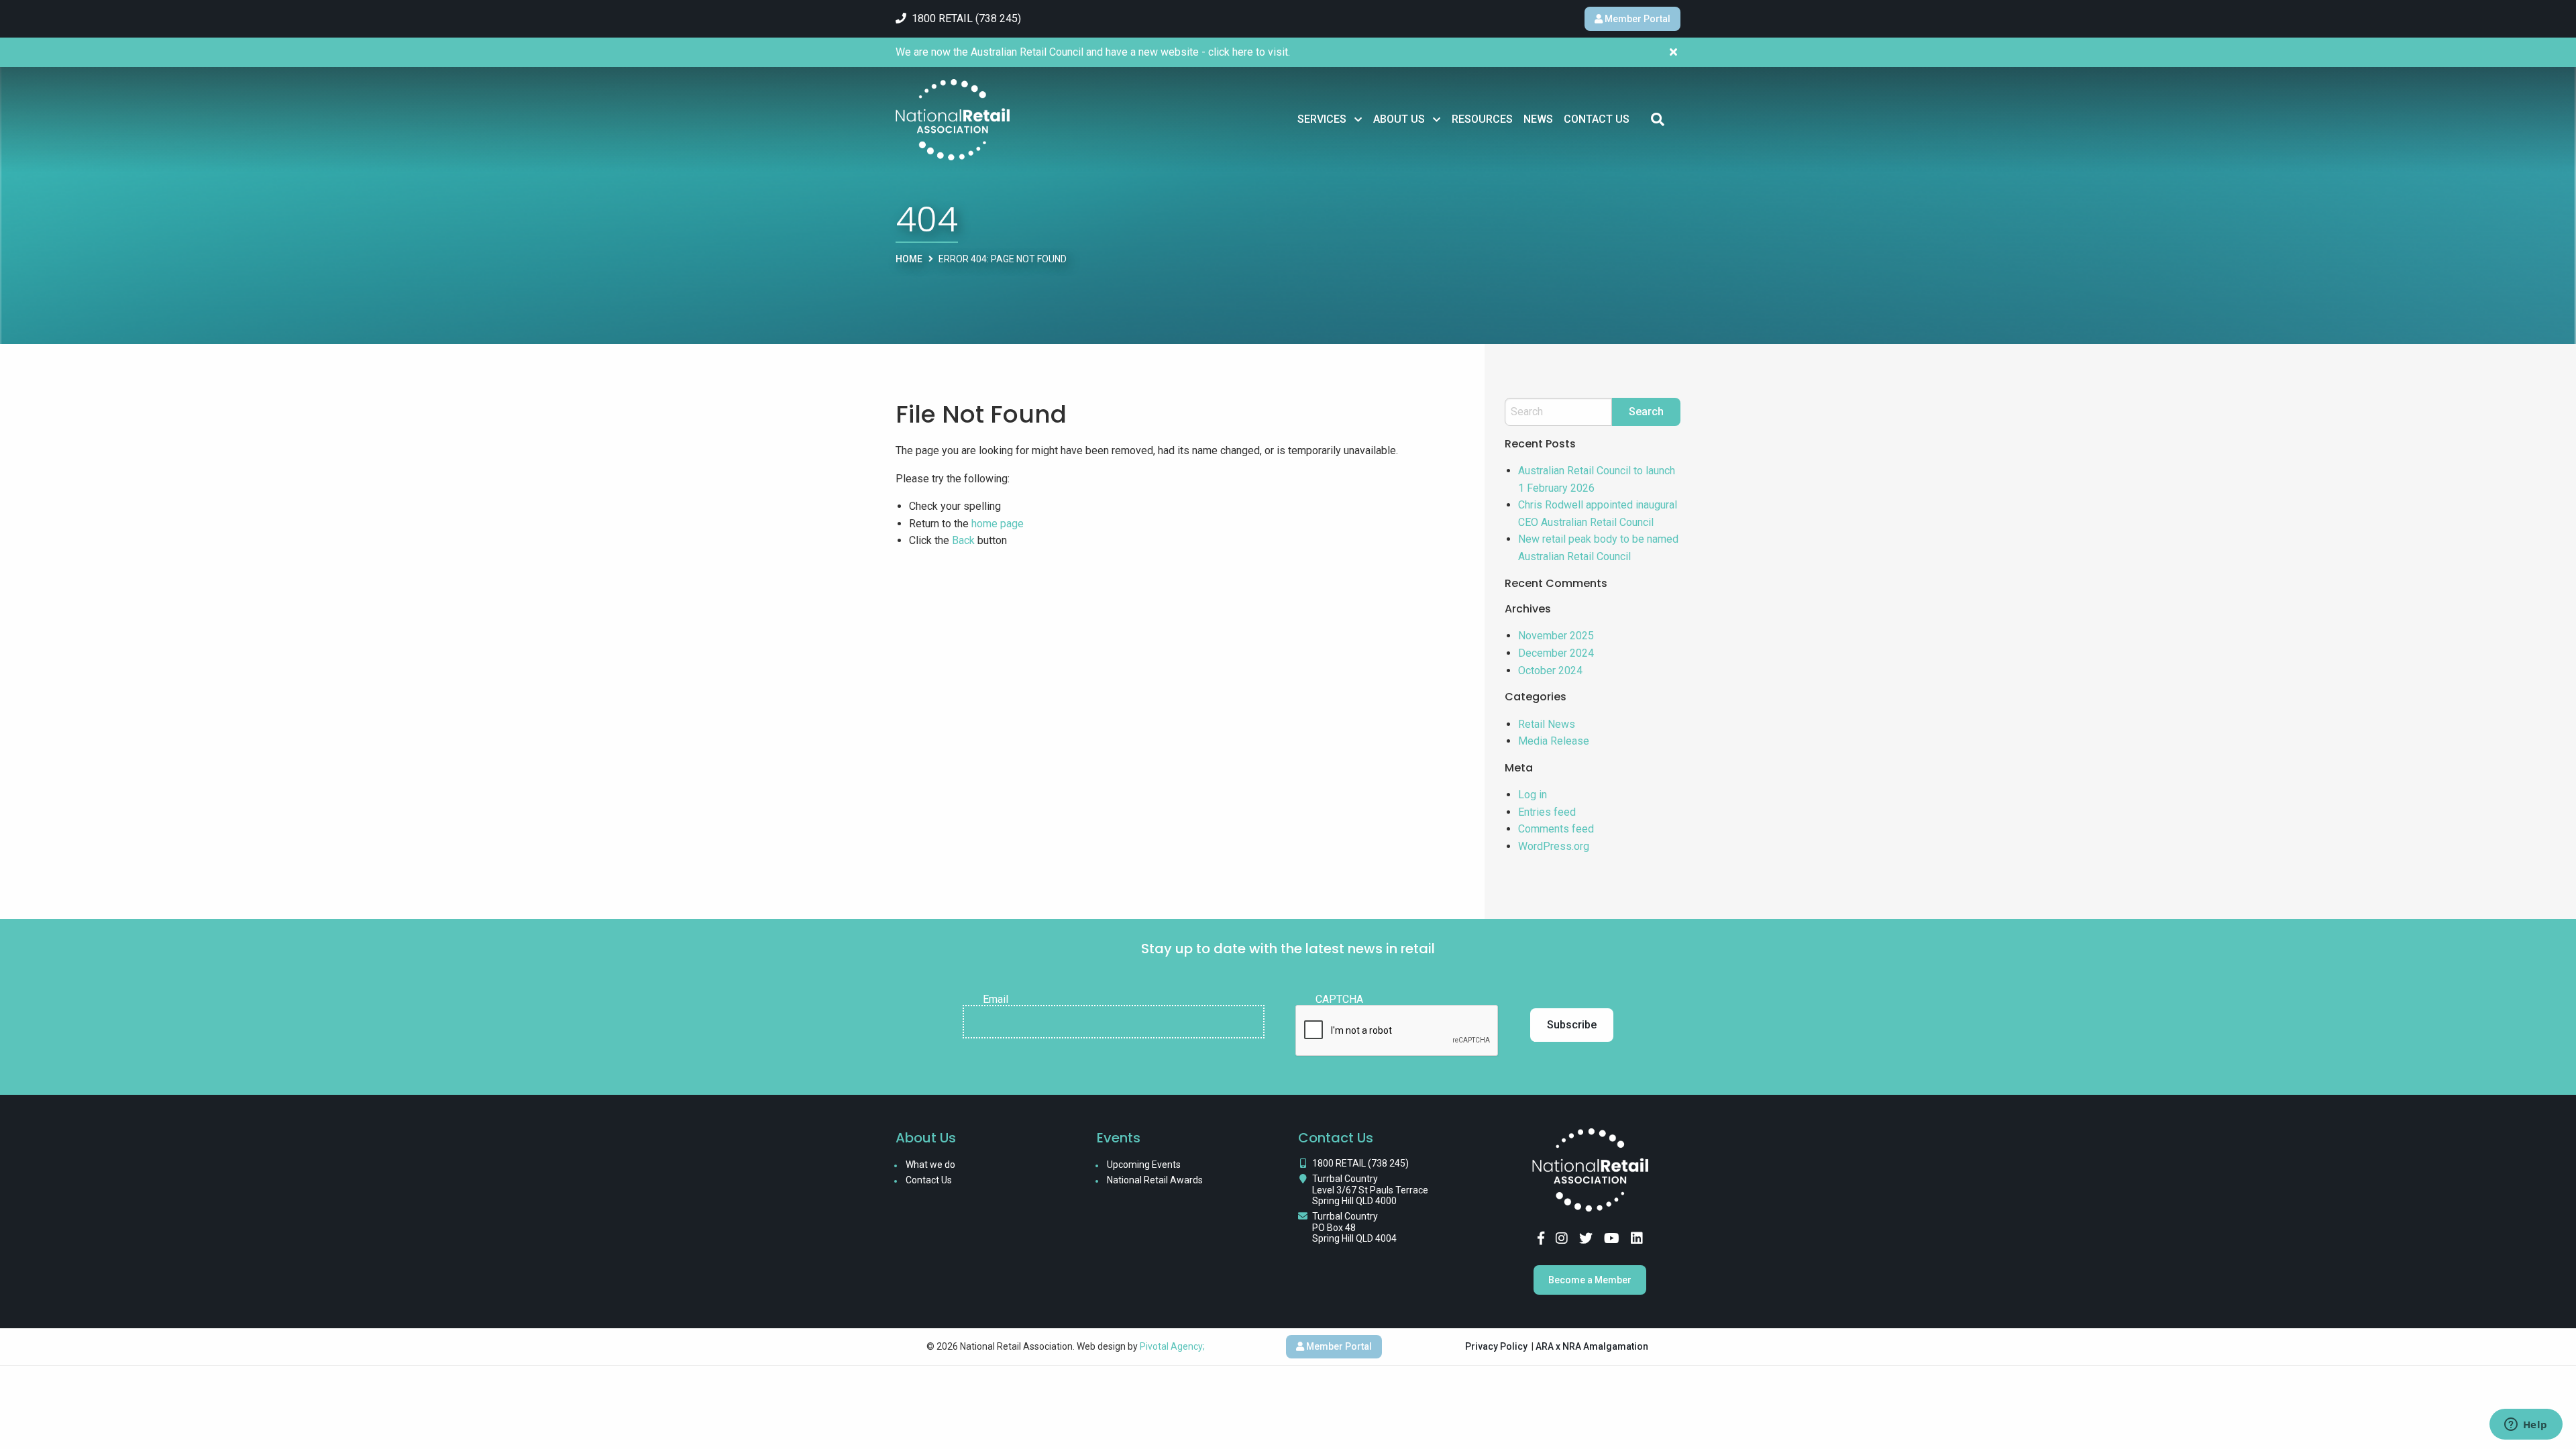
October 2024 (1550, 670)
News (1538, 119)
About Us (1399, 119)
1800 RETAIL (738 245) (1360, 1163)
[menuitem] (1330, 119)
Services (1322, 119)
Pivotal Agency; (1172, 1346)
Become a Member (1590, 1280)
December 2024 (1556, 653)
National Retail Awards (1155, 1180)
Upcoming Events (1144, 1165)
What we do (930, 1165)
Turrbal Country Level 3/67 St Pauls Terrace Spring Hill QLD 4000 (1370, 1190)
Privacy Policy (1496, 1346)
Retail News (1547, 724)
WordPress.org (1554, 846)
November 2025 (1556, 636)
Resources (1482, 119)
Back (963, 540)
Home (909, 259)
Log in (1533, 795)
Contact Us (1597, 119)
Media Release (1554, 741)
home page (998, 524)
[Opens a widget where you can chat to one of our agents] (2526, 1426)
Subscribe (1572, 1025)
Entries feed (1547, 812)
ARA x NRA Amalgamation (1592, 1346)
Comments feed (1556, 829)
